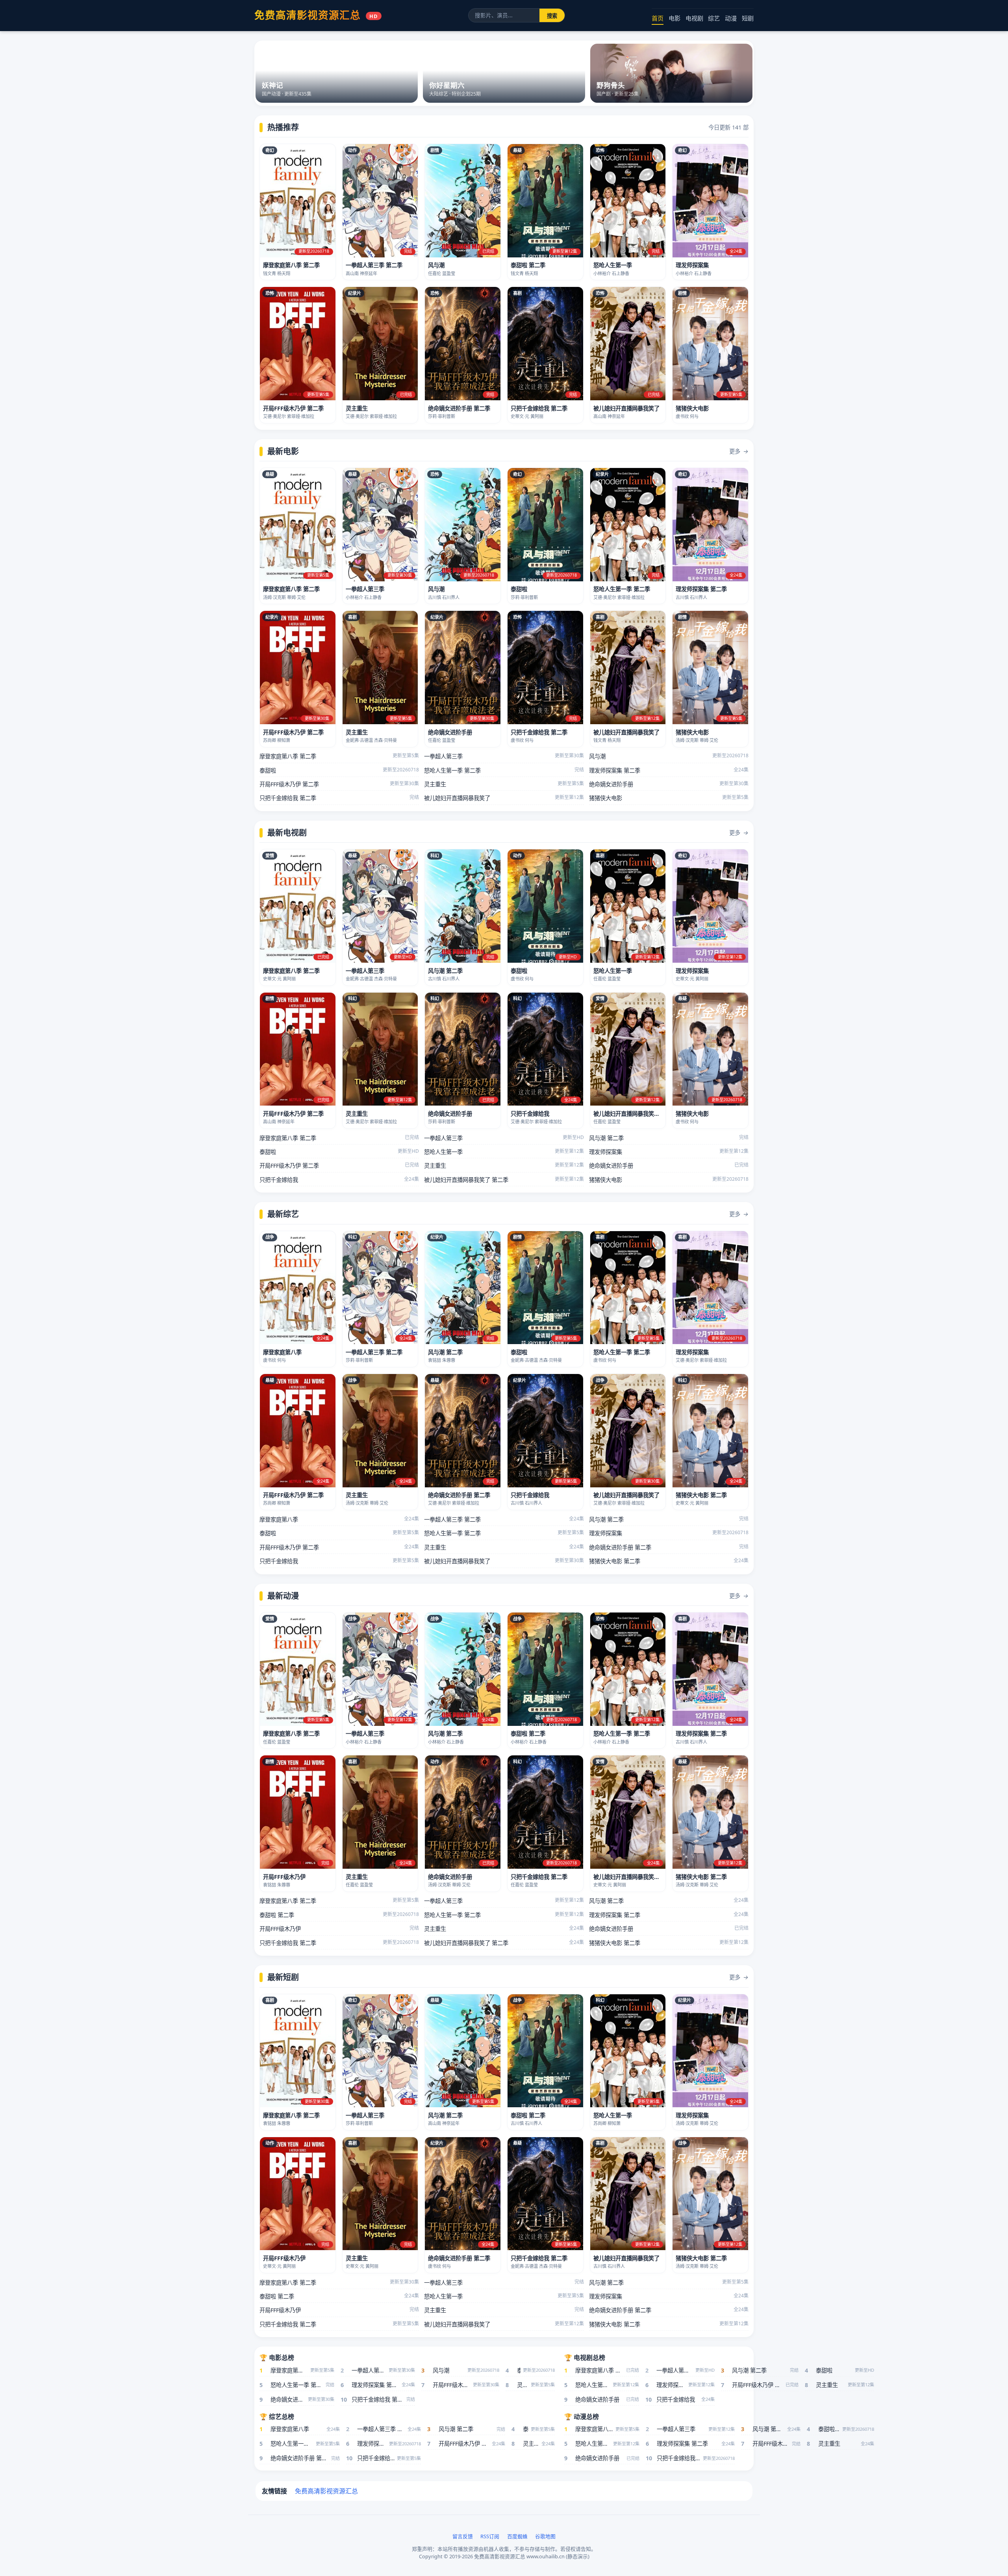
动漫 (731, 18)
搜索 (552, 16)
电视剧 (694, 18)
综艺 (714, 18)
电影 (674, 18)
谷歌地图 (545, 2536)
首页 (658, 18)
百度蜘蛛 (517, 2536)
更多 (739, 451)
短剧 (748, 18)
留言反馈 (463, 2536)
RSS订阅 (490, 2536)
